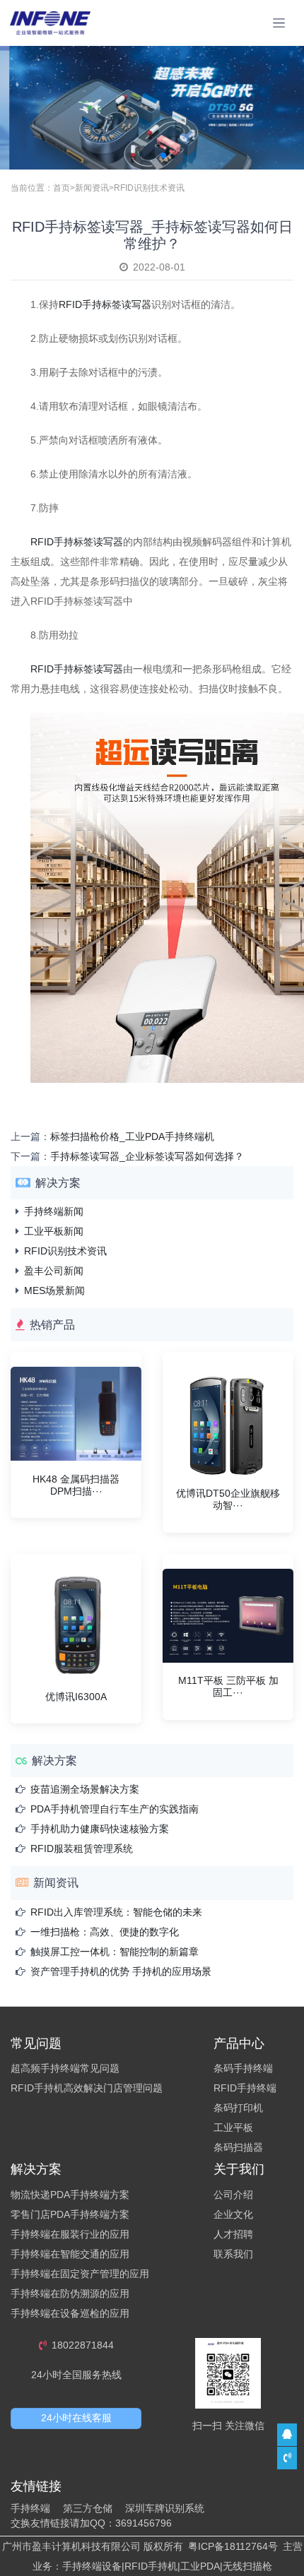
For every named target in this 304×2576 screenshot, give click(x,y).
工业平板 (233, 2127)
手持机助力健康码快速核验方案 (100, 1829)
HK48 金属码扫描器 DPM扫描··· (76, 1485)
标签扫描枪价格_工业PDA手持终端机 (132, 1136)
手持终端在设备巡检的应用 (70, 2313)
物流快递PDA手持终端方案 (70, 2195)
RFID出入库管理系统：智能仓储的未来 (116, 1912)
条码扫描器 (238, 2147)
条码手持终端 (243, 2068)
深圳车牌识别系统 (165, 2508)
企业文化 (233, 2214)
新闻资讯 (92, 188)
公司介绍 (233, 2195)
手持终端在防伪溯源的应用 (70, 2293)
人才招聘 (233, 2234)
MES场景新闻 (54, 1290)
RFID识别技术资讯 (149, 188)
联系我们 (233, 2254)
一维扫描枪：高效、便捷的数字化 (105, 1932)
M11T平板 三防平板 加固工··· (228, 1686)
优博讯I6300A (76, 1697)
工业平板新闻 (54, 1231)
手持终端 (30, 2508)
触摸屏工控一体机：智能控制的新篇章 (115, 1952)
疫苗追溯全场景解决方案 (85, 1789)
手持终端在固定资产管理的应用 (80, 2274)
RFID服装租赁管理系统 (82, 1848)
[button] (129, 155)
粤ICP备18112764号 (233, 2546)
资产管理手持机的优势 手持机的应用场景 (121, 1971)
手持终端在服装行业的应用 (70, 2234)
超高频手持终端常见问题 (65, 2068)
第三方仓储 (88, 2508)
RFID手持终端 (245, 2088)
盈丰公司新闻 (54, 1271)
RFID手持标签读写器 (77, 542)
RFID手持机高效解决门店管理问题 (87, 2088)
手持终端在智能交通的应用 (70, 2254)
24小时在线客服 (76, 2418)
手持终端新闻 (54, 1211)
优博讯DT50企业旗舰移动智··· (228, 1499)
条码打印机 (238, 2108)
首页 (62, 188)
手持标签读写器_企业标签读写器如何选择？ (147, 1156)
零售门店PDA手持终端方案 (70, 2214)
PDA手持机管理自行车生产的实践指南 (115, 1809)
